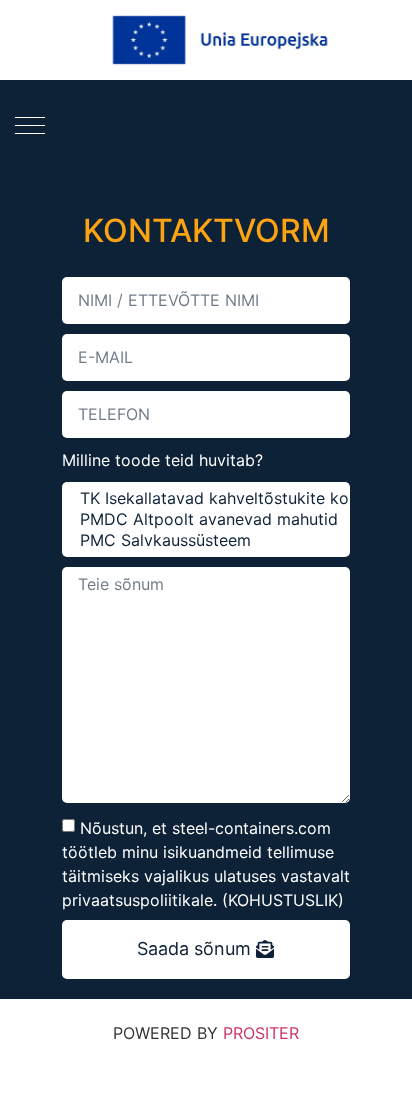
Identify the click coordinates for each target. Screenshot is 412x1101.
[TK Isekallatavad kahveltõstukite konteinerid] (204, 498)
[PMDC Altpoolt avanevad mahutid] (204, 519)
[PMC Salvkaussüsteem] (204, 540)
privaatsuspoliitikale (137, 900)
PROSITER (261, 1033)
